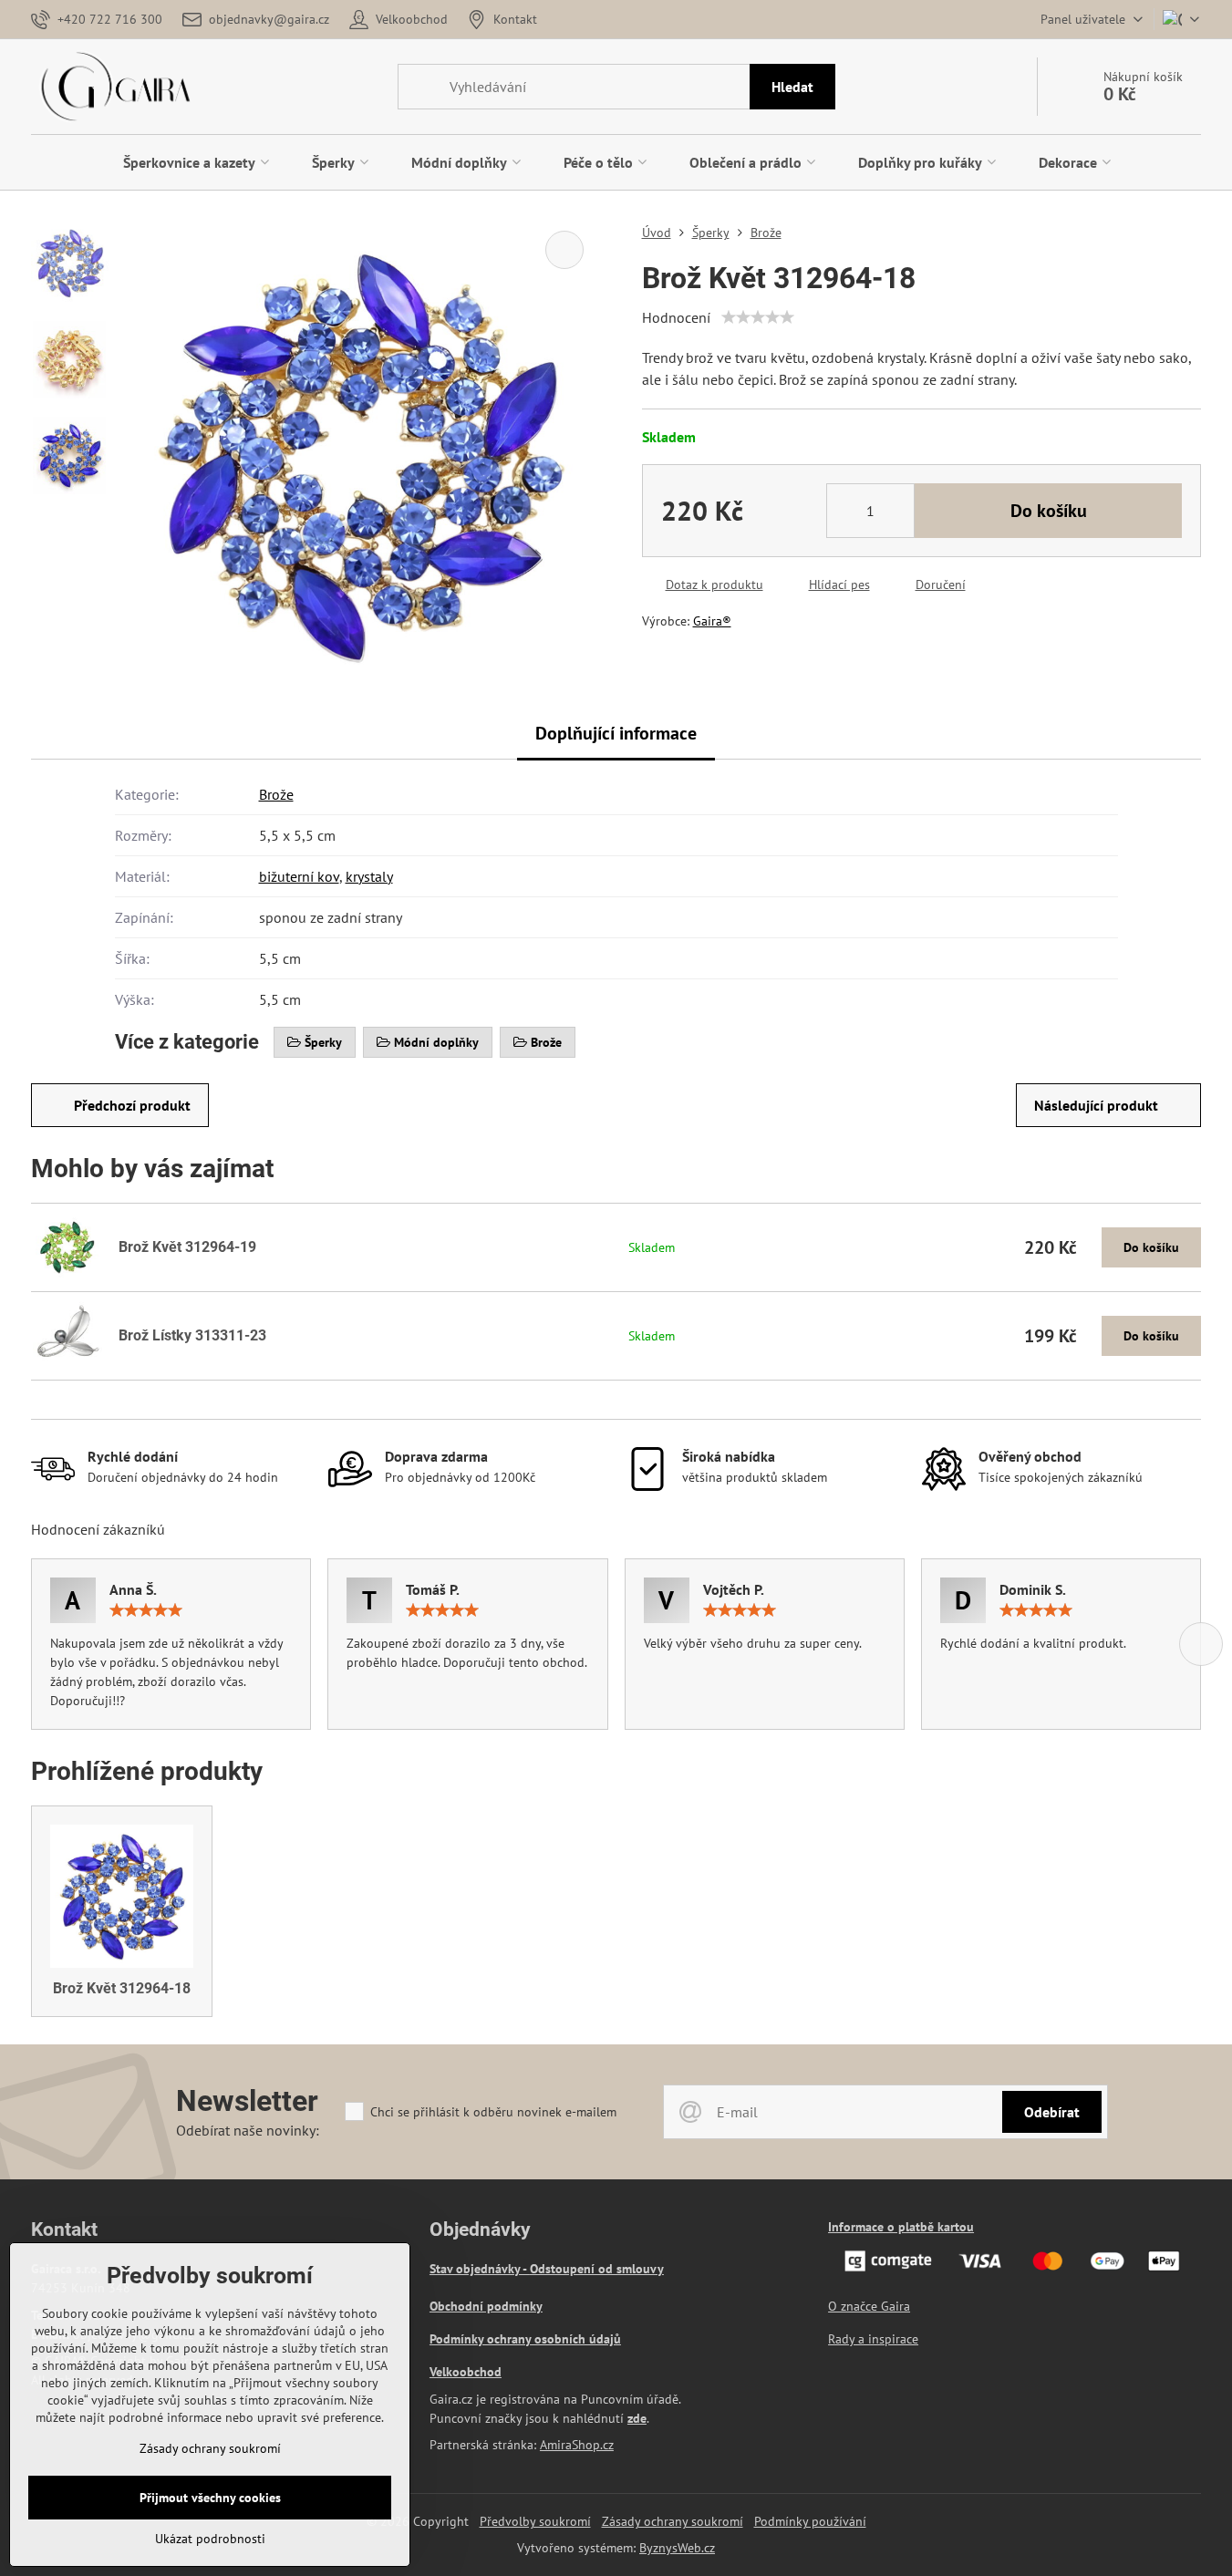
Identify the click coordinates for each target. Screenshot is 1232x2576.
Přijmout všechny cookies (210, 2498)
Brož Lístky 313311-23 (192, 1335)
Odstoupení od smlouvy (597, 2269)
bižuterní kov (299, 876)
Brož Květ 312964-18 (122, 1988)
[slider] (758, 317)
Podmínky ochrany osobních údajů (525, 2339)
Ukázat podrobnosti (210, 2539)
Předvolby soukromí (535, 2521)
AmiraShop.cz (577, 2445)
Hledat (792, 87)
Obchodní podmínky (486, 2306)
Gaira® (712, 621)
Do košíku (1049, 511)
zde (637, 2418)
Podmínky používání (810, 2521)
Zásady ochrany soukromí (673, 2521)
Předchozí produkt (132, 1105)
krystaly (369, 876)
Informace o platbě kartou (901, 2227)
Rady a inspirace (873, 2339)
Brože (276, 794)
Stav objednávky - (480, 2269)
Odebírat (1052, 2112)
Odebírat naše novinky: (248, 2130)
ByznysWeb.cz (677, 2548)
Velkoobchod (466, 2372)
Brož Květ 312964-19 (187, 1247)
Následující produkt (1096, 1105)
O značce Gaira (869, 2306)
